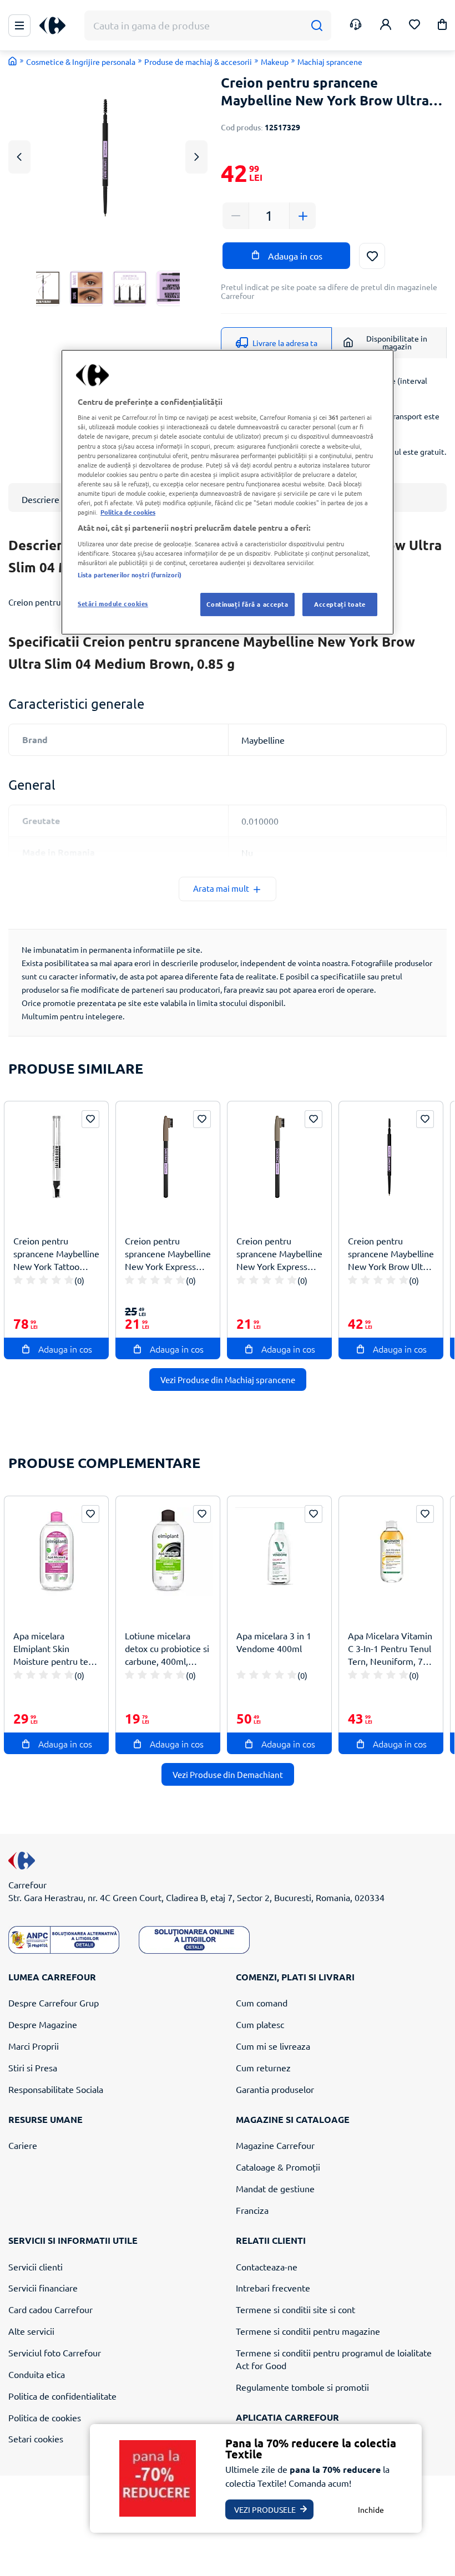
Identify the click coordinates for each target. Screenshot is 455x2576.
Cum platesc (260, 2024)
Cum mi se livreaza (273, 2046)
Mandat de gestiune (275, 2188)
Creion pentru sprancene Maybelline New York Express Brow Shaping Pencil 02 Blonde (279, 1254)
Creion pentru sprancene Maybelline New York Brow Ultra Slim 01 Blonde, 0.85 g (391, 1254)
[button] (442, 26)
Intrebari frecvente (273, 2288)
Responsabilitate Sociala (56, 2089)
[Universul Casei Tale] (57, 26)
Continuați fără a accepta (247, 604)
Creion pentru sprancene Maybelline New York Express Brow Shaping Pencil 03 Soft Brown (168, 1254)
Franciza (252, 2210)
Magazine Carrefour (275, 2145)
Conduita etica (37, 2374)
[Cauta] (317, 26)
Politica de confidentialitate (62, 2396)
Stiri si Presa (33, 2067)
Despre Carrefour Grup (54, 2003)
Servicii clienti (36, 2267)
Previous (19, 157)
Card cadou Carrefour (50, 2309)
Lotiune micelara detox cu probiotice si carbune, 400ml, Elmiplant (167, 1648)
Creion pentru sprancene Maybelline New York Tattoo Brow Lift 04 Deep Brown (56, 1254)
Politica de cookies (45, 2417)
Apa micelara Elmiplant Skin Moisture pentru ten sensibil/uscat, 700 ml (56, 1648)
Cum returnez (263, 2067)
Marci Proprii (34, 2046)
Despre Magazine (43, 2024)
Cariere (23, 2145)
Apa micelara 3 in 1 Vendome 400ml (274, 1642)
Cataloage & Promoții (278, 2167)
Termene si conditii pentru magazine (308, 2331)
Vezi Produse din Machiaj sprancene (228, 1380)
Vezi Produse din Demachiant (228, 1774)
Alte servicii (31, 2331)
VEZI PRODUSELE (265, 2509)
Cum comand (262, 2003)
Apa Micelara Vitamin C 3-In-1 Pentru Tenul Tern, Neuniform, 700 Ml (390, 1648)
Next (197, 157)
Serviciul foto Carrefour (55, 2353)
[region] (228, 492)
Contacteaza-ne (267, 2267)
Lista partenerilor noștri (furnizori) (130, 575)
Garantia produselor (275, 2089)
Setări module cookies (113, 603)
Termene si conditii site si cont (295, 2309)
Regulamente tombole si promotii (302, 2387)
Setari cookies (36, 2438)
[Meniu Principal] (19, 26)
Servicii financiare (43, 2288)
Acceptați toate (340, 604)
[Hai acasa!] (13, 61)
